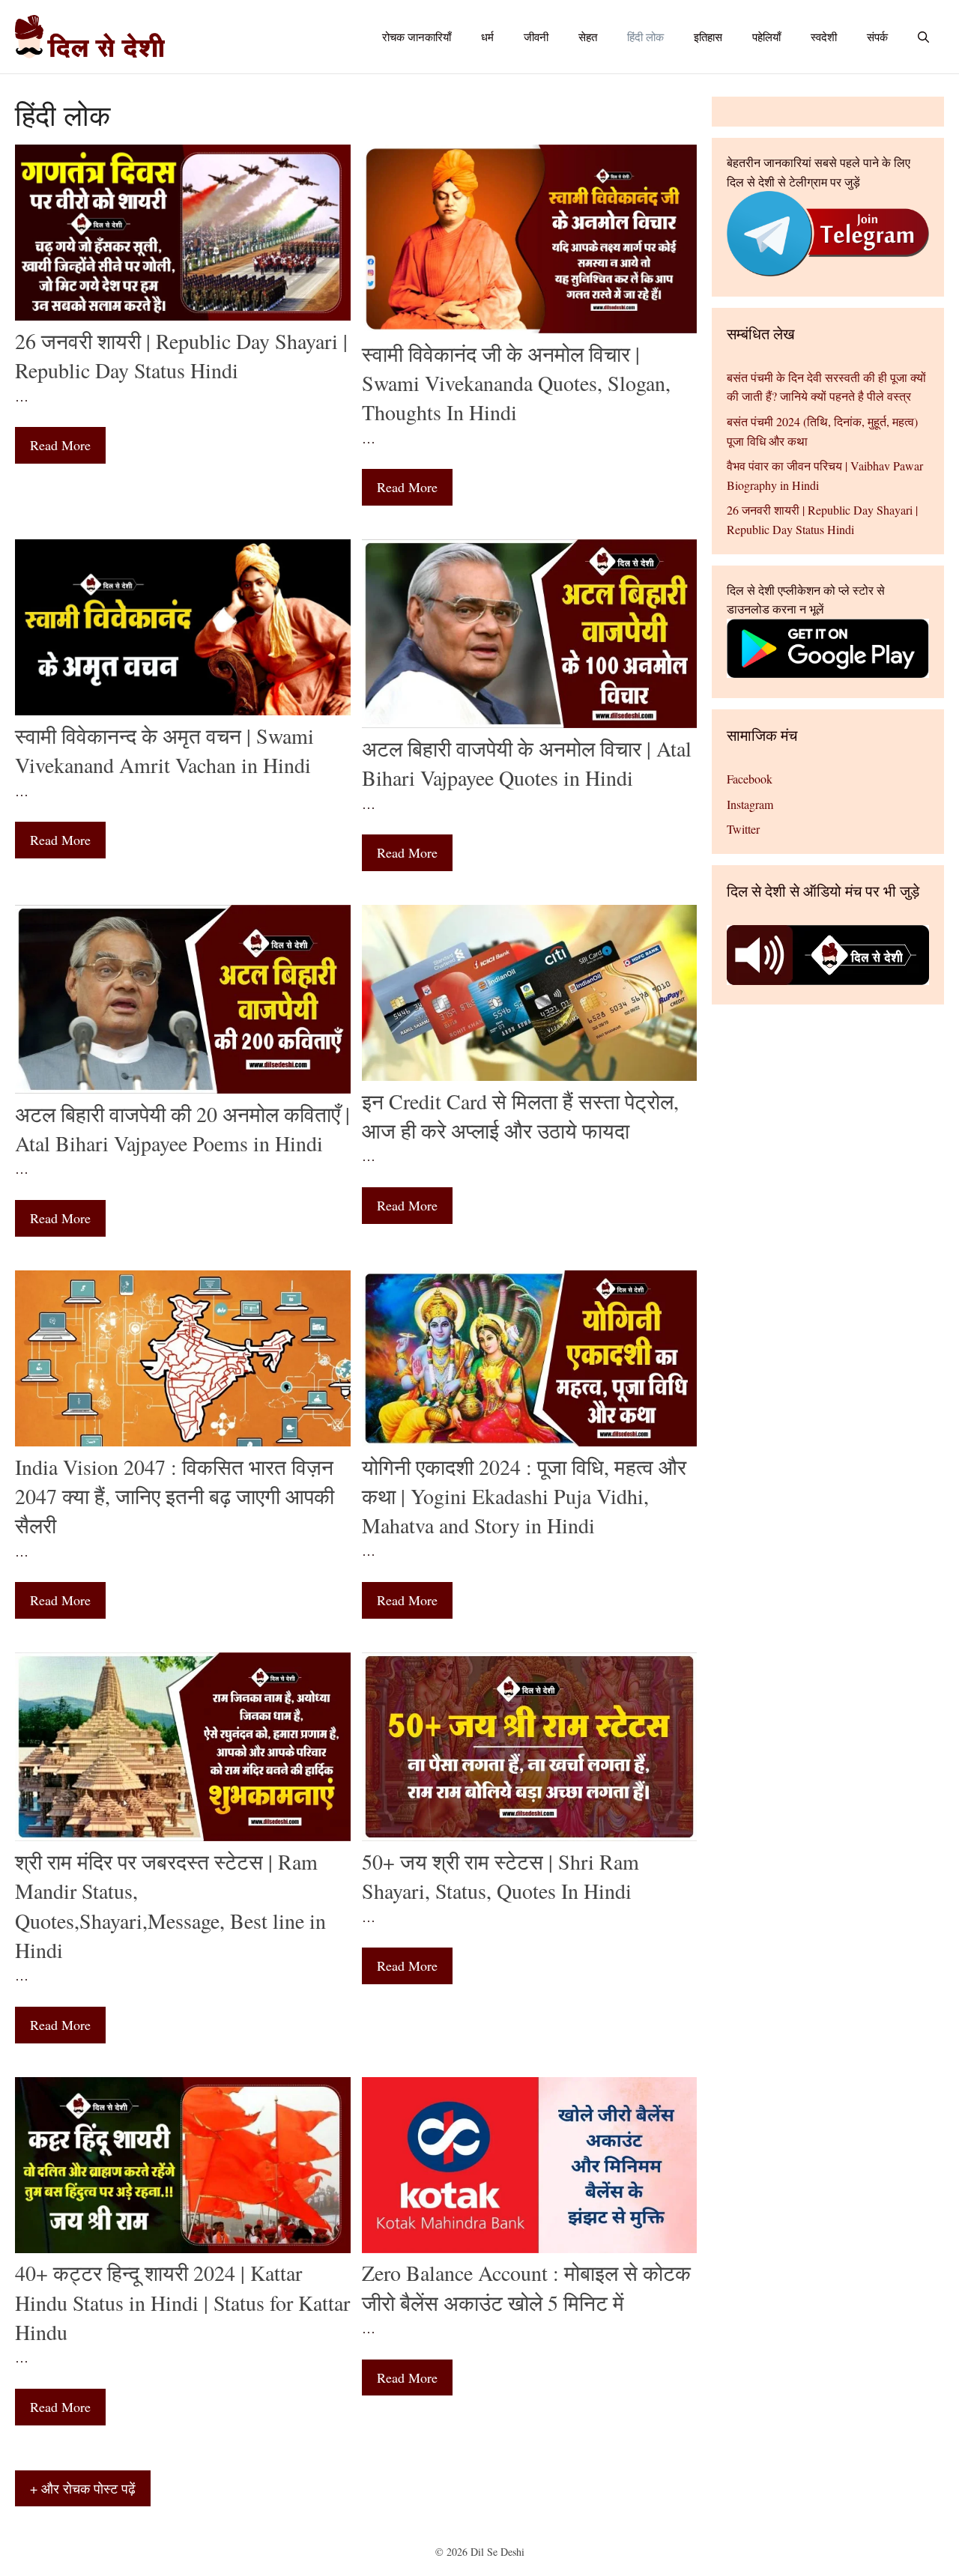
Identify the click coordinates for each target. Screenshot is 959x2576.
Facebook (750, 779)
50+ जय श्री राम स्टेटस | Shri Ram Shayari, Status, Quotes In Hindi (500, 1876)
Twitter (743, 829)
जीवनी (536, 37)
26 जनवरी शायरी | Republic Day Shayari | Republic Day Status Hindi (181, 355)
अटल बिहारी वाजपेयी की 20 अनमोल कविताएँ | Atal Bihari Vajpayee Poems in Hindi (182, 1128)
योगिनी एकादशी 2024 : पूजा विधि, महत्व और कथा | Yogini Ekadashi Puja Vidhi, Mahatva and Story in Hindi (524, 1496)
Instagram (750, 804)
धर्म (487, 37)
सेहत (588, 37)
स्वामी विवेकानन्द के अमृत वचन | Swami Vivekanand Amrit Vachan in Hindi (164, 750)
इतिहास (708, 37)
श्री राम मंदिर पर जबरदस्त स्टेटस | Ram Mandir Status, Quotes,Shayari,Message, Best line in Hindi (170, 1906)
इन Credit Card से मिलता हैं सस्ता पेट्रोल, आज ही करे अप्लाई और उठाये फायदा (520, 1116)
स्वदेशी (824, 37)
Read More (60, 445)
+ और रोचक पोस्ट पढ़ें (83, 2488)
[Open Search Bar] (923, 37)
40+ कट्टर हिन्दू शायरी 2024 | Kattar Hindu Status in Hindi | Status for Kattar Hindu (182, 2302)
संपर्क (877, 37)
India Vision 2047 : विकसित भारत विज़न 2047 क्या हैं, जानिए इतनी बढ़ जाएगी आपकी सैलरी (175, 1496)
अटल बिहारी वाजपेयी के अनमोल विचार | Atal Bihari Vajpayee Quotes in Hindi (527, 763)
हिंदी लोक (645, 37)
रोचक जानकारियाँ (417, 37)
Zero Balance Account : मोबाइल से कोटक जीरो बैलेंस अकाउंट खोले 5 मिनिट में (526, 2287)
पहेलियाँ (766, 37)
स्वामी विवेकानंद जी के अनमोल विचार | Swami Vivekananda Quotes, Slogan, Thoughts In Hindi (516, 383)
